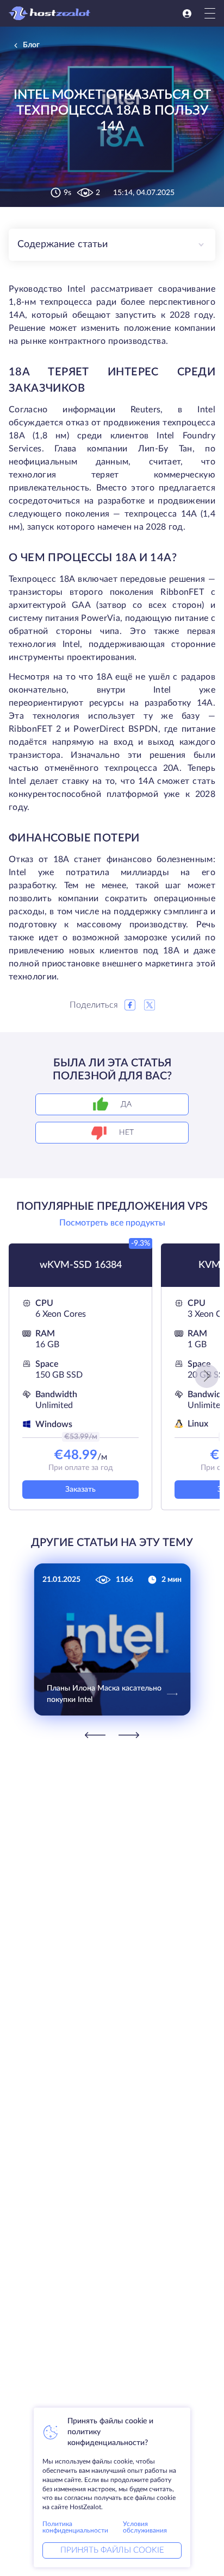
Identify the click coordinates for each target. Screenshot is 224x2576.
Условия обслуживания (145, 2527)
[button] (207, 1376)
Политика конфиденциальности (75, 2527)
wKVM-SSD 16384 (81, 1265)
